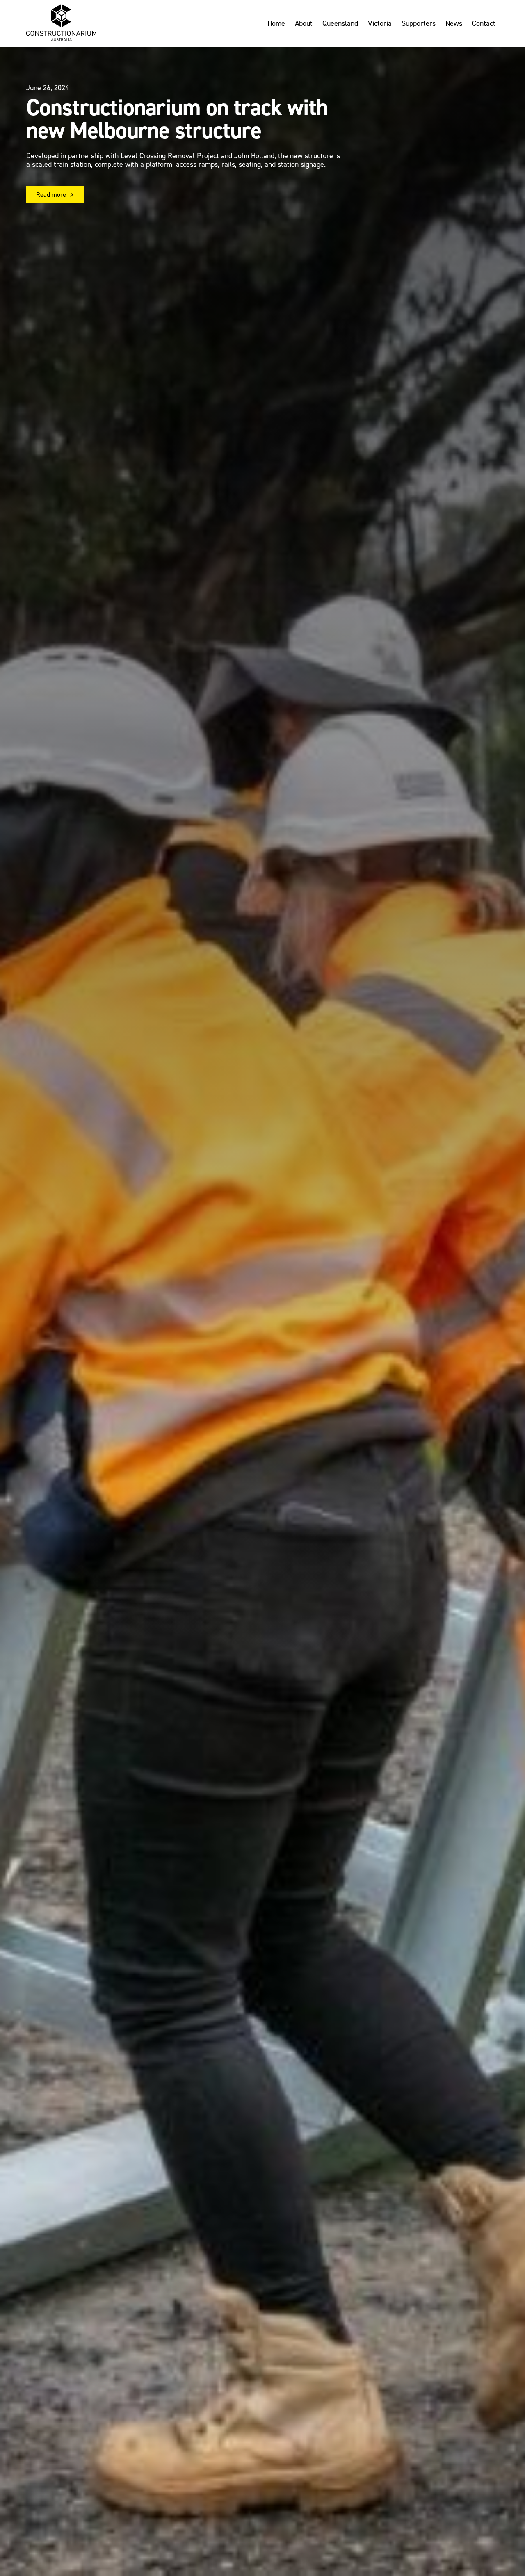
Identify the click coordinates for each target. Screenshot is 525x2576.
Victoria (380, 23)
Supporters (419, 23)
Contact (484, 23)
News (454, 23)
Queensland (340, 23)
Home (276, 23)
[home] (61, 23)
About (304, 23)
